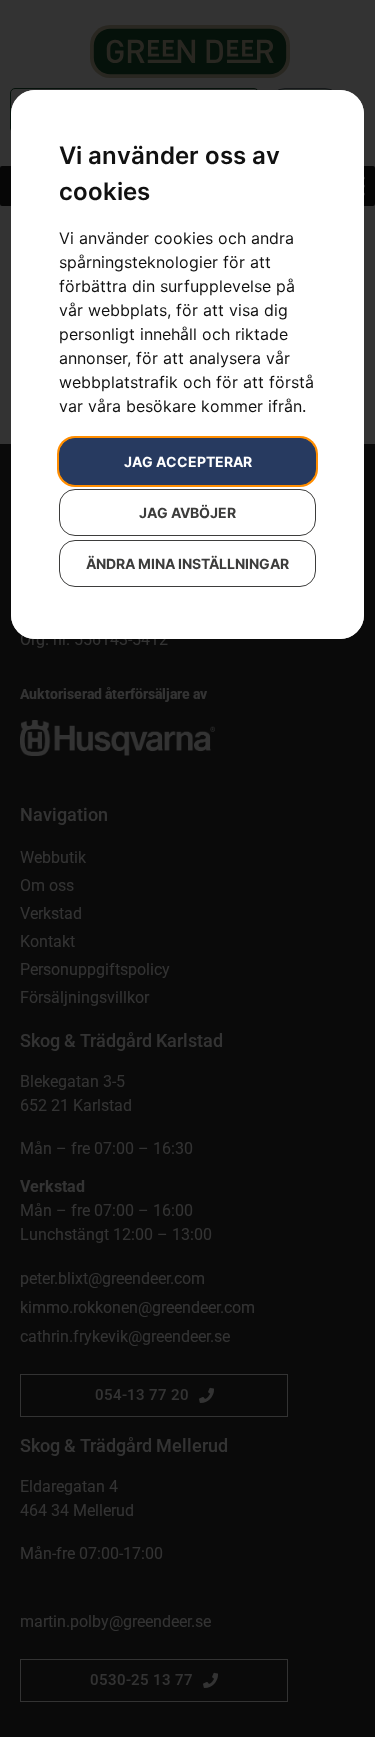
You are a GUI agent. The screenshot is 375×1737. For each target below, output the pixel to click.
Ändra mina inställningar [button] (187, 563)
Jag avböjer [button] (187, 512)
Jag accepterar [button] (188, 461)
